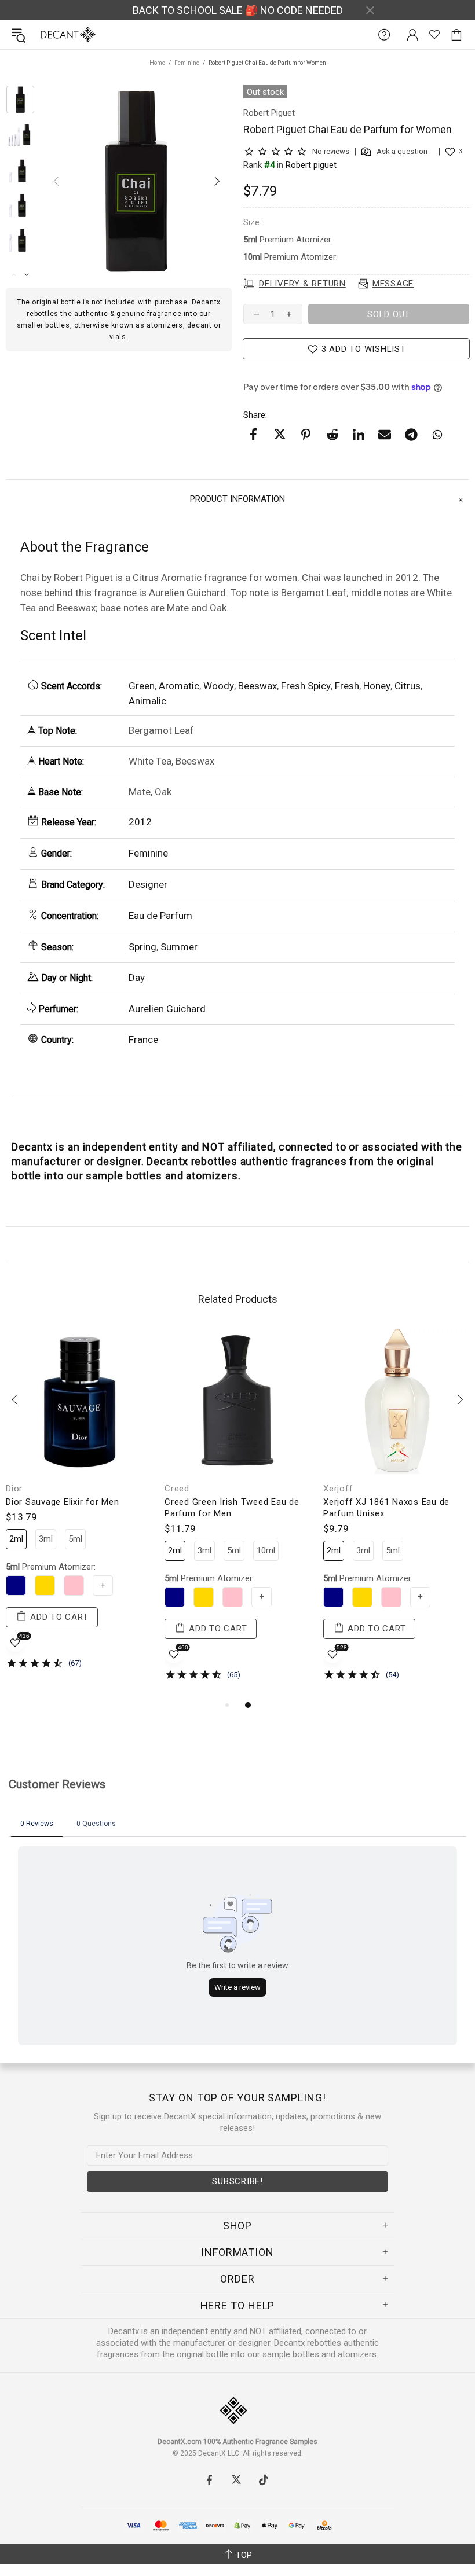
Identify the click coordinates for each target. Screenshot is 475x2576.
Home (157, 63)
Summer (179, 947)
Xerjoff (338, 1489)
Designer (148, 884)
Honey (377, 686)
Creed (177, 1489)
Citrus (408, 686)
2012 (140, 822)
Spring (142, 947)
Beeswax (257, 686)
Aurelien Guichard (167, 1009)
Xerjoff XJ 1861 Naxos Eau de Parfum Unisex (386, 1508)
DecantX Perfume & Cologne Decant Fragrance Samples (45, 35)
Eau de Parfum (160, 916)
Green (142, 686)
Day (137, 978)
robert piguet (311, 165)
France (143, 1039)
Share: (255, 415)
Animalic (147, 701)
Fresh (347, 686)
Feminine (187, 63)
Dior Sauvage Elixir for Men (62, 1502)
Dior (14, 1489)
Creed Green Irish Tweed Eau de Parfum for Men (232, 1508)
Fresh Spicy (306, 686)
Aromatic (179, 686)
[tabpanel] (79, 1507)
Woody (219, 686)
